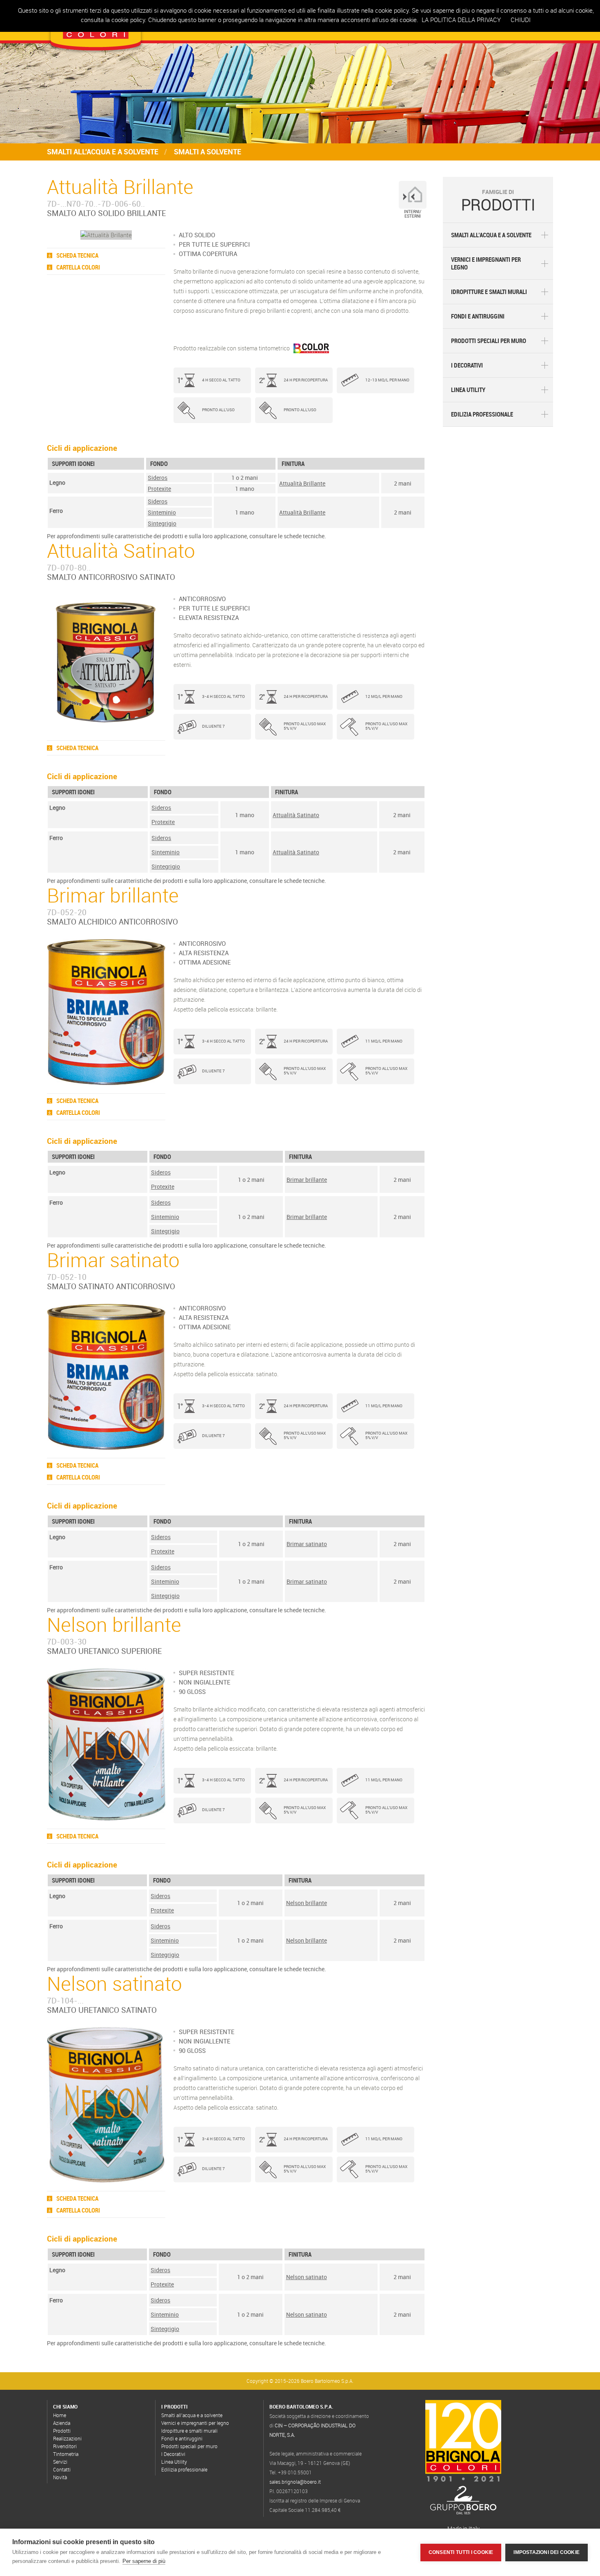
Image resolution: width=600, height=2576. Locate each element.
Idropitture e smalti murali (489, 292)
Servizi (60, 2462)
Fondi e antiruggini (478, 316)
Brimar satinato (307, 1544)
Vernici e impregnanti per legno (486, 263)
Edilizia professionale (482, 414)
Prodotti (62, 2431)
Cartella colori (78, 267)
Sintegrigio (162, 523)
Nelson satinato (307, 2277)
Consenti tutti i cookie (461, 2552)
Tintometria (66, 2454)
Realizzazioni (67, 2438)
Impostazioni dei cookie (547, 2552)
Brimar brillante (307, 1180)
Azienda (62, 2423)
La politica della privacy (461, 20)
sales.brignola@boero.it (295, 2482)
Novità (60, 2477)
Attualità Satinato (296, 815)
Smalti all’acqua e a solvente (491, 235)
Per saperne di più (144, 2561)
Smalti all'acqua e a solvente (103, 152)
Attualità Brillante (302, 483)
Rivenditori (65, 2446)
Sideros (158, 478)
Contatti (62, 2469)
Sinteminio (162, 512)
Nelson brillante (307, 1903)
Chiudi (521, 20)
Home (60, 2415)
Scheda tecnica (77, 255)
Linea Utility (468, 390)
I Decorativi (467, 365)
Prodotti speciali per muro (489, 341)
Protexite (159, 489)
